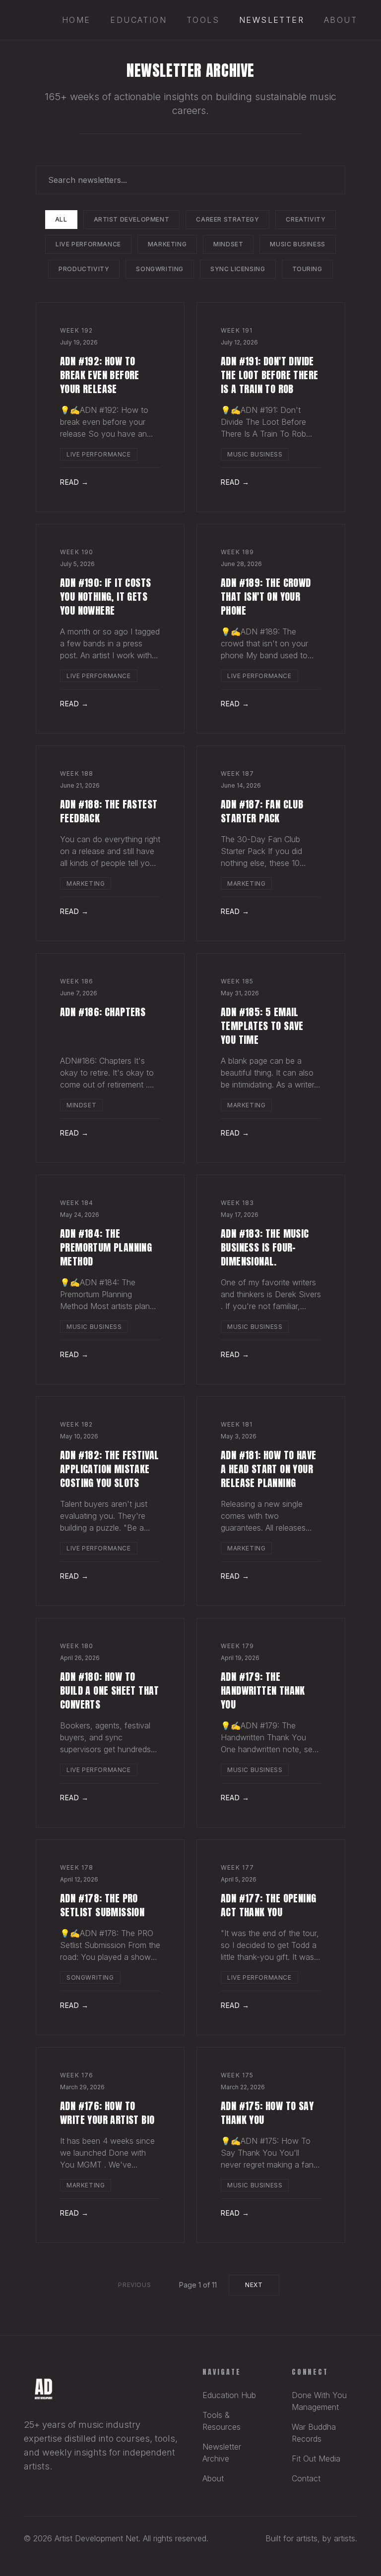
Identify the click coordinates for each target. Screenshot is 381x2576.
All (61, 219)
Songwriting (160, 269)
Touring (307, 269)
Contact (306, 2478)
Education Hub (229, 2395)
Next (254, 2285)
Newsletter (272, 20)
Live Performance (88, 244)
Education (138, 20)
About (341, 20)
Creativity (306, 219)
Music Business (297, 244)
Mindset (228, 244)
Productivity (84, 269)
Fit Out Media (316, 2459)
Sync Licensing (238, 269)
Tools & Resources (222, 2421)
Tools (203, 20)
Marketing (167, 244)
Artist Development (132, 219)
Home (76, 20)
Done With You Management (319, 2401)
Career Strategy (227, 219)
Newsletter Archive (222, 2453)
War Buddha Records (314, 2433)
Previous (134, 2285)
